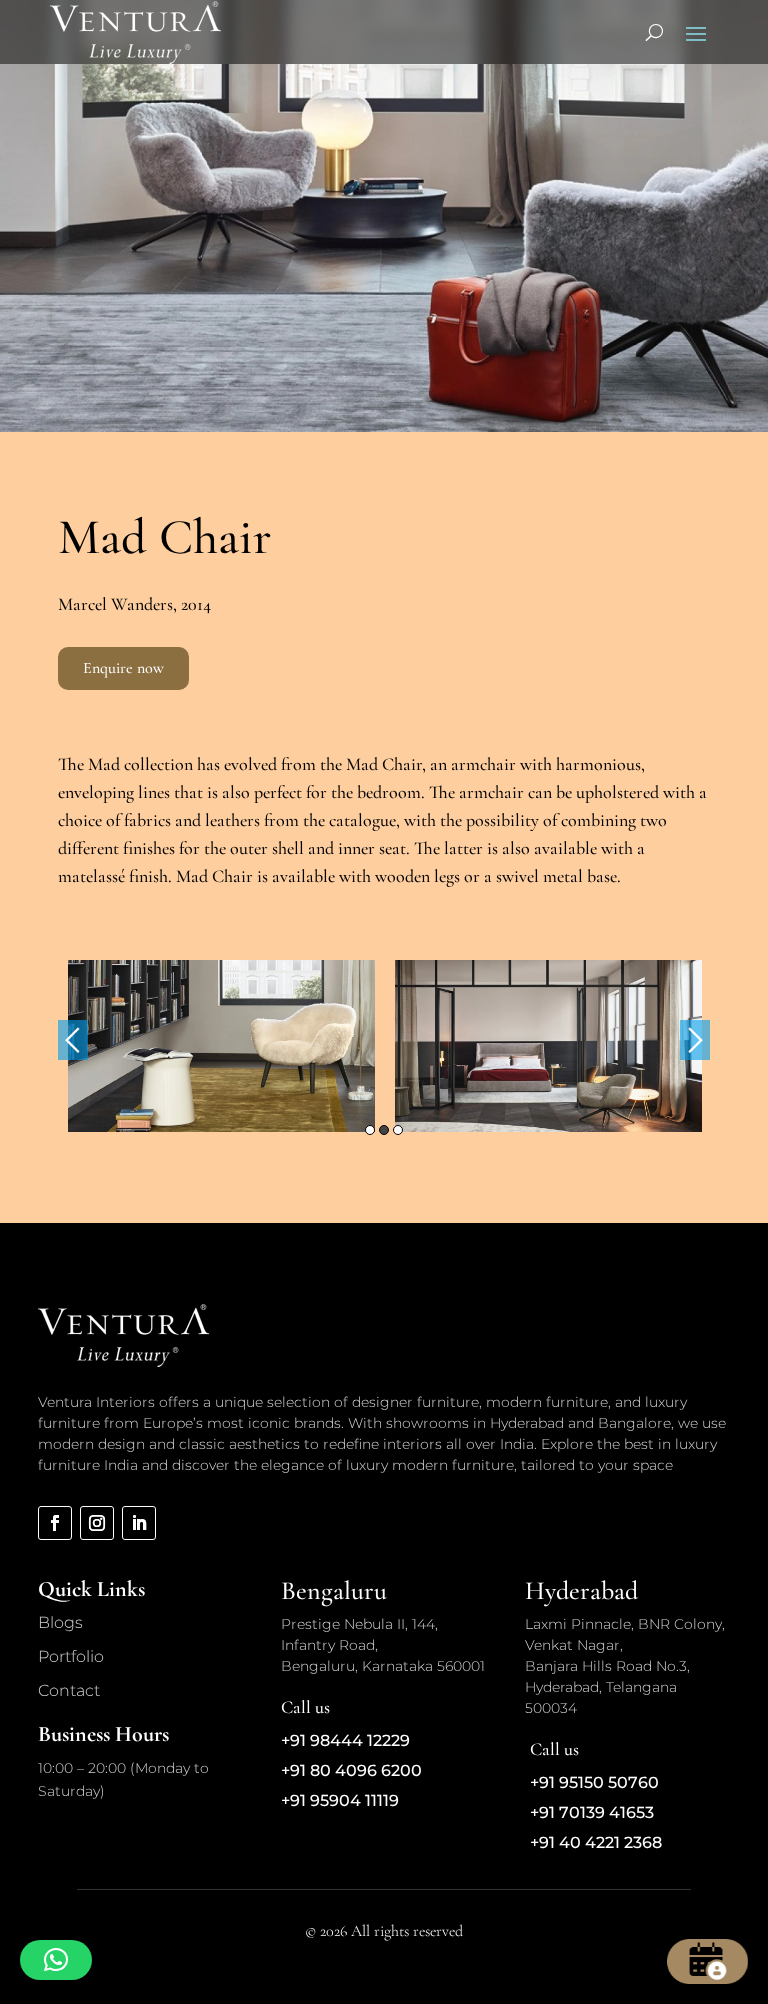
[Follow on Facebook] (55, 1523)
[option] (221, 1046)
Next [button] (695, 1040)
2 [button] (384, 1130)
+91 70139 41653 (592, 1812)
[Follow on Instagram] (97, 1523)
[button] (56, 1960)
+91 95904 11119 (340, 1800)
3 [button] (398, 1130)
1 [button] (370, 1130)
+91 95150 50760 (594, 1782)
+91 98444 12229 (345, 1740)
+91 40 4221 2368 (596, 1842)
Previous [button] (73, 1040)
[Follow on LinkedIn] (139, 1523)
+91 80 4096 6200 (351, 1770)
